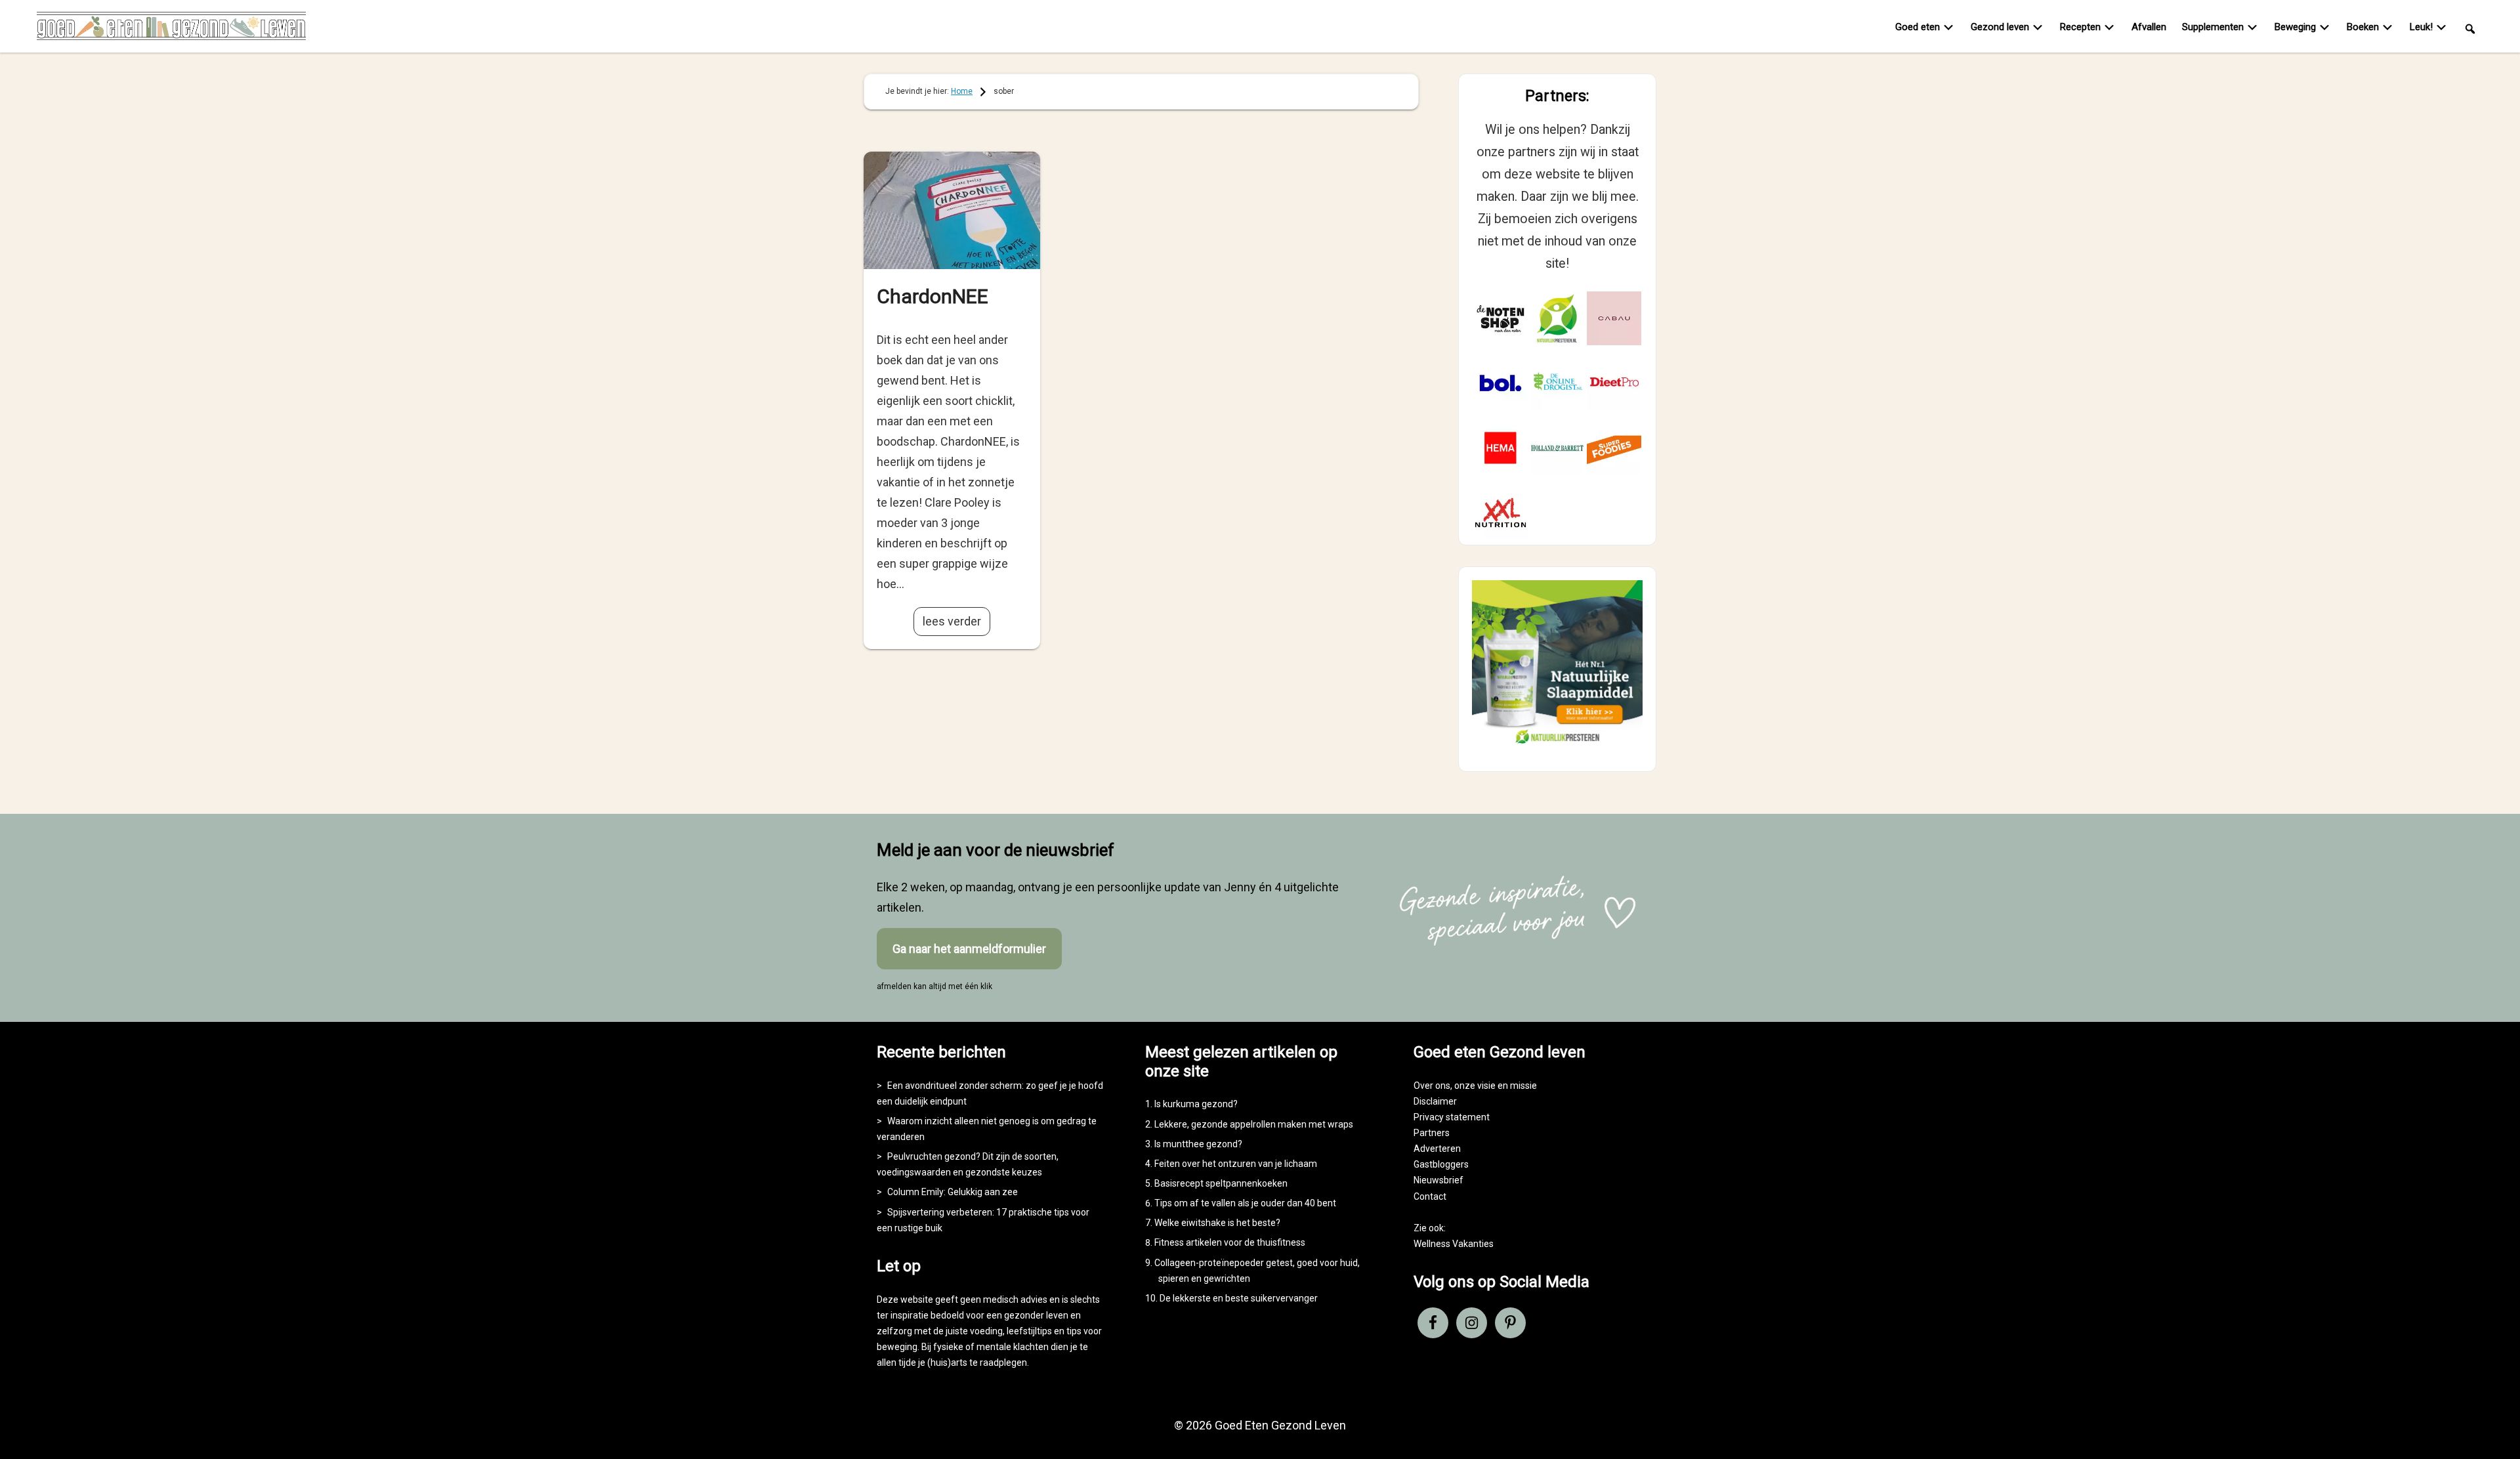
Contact (1430, 1196)
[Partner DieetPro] (1614, 383)
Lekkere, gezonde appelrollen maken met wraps (1254, 1124)
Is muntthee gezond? (1198, 1144)
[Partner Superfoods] (1614, 448)
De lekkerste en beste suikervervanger (1239, 1298)
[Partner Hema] (1501, 448)
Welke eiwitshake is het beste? (1217, 1223)
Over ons (1432, 1086)
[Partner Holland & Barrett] (1558, 448)
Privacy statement (1452, 1117)
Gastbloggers (1441, 1164)
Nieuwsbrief (1438, 1180)
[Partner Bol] (1501, 383)
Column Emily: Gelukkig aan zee (953, 1192)
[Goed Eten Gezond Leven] (171, 29)
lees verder (952, 621)
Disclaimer (1435, 1101)
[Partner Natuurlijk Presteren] (1558, 319)
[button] (2470, 28)
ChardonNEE (933, 296)
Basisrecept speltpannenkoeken (1221, 1183)
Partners (1432, 1133)
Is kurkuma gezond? (1196, 1104)
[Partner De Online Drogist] (1558, 383)
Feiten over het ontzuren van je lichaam (1236, 1164)
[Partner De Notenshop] (1501, 319)
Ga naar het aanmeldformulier (969, 949)
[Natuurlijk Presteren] (1557, 747)
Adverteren (1437, 1149)
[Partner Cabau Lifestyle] (1614, 319)
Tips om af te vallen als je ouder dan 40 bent (1245, 1203)
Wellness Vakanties (1454, 1244)
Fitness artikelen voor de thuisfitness (1230, 1242)
